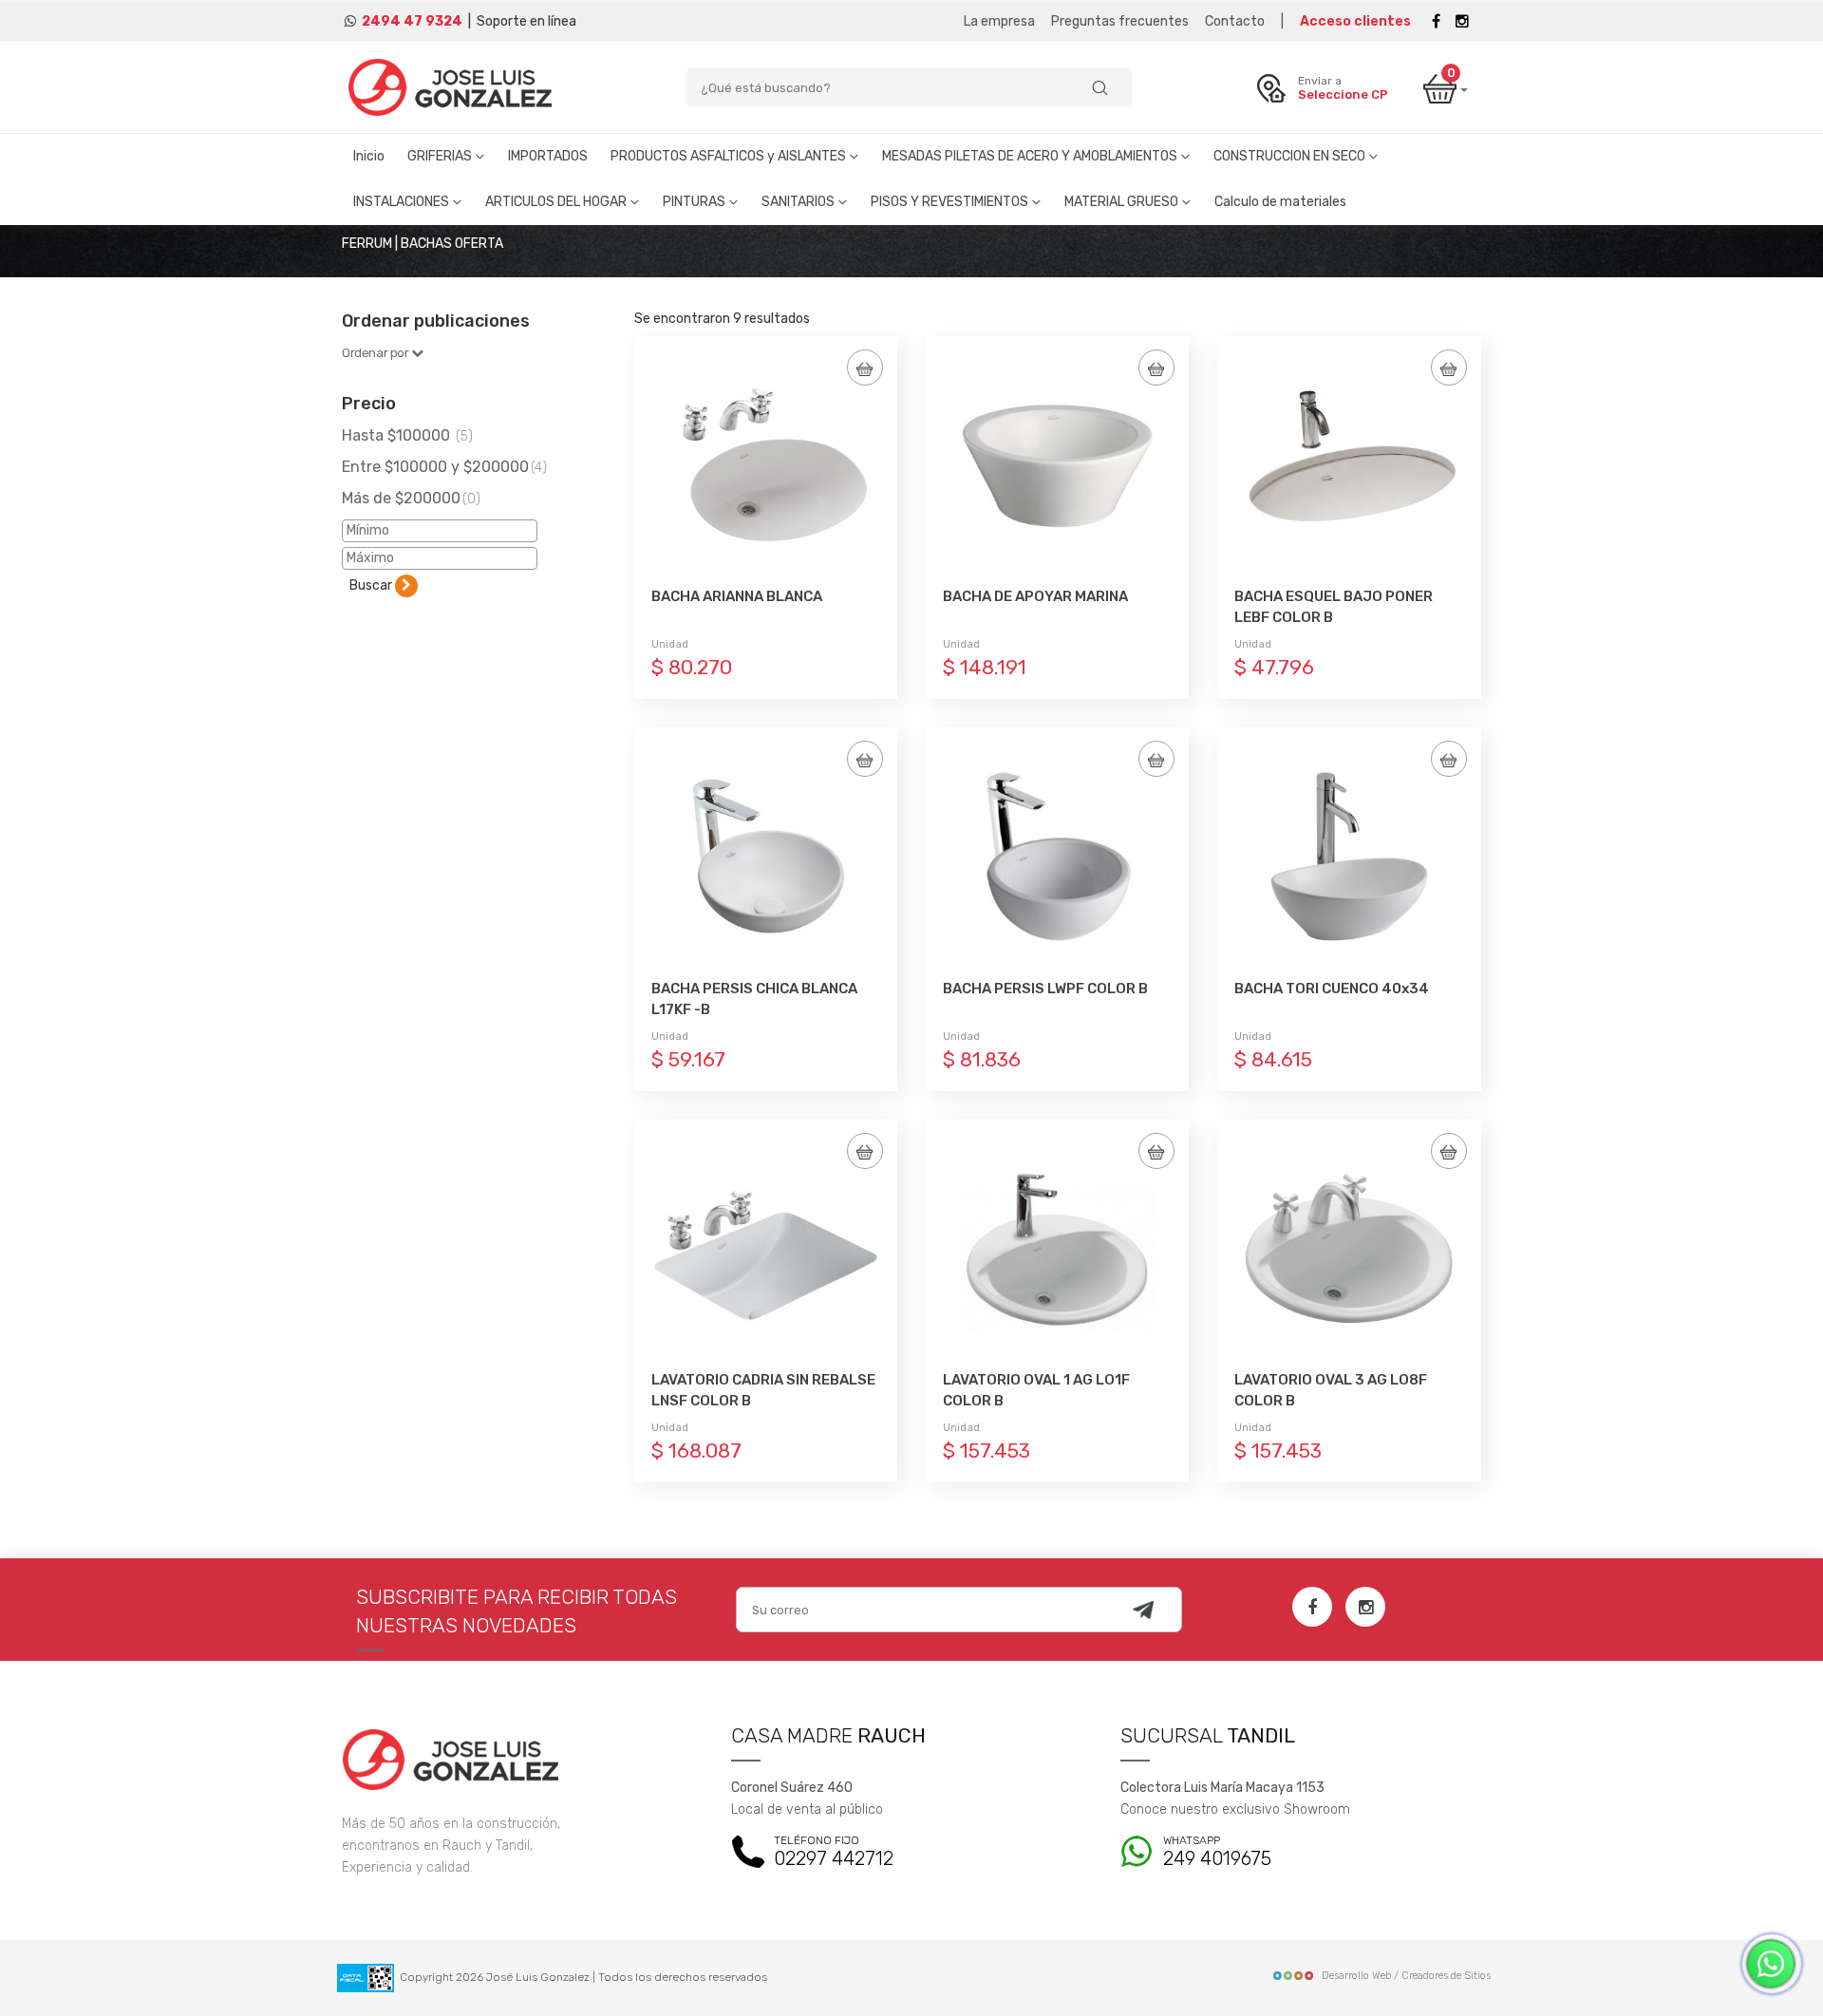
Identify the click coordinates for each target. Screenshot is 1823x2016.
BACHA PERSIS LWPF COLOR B (1045, 989)
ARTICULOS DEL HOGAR (557, 202)
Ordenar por (376, 353)
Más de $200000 (411, 498)
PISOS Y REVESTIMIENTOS (951, 202)
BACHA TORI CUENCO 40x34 (1332, 989)
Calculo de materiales (1280, 202)
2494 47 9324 (412, 21)
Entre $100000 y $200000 (444, 467)
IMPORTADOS (548, 156)
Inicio (369, 156)
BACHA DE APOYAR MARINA (1035, 596)
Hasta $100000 (407, 435)
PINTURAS (695, 202)
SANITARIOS (799, 202)
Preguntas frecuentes (1120, 21)
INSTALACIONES (403, 202)
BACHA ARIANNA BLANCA (737, 596)
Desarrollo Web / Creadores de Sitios (1406, 1976)
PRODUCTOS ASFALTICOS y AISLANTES (730, 156)
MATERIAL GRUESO (1123, 202)
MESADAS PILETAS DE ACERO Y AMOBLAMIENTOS (1031, 156)
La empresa (999, 21)
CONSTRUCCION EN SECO (1291, 156)
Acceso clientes (1355, 21)
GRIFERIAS (441, 156)
